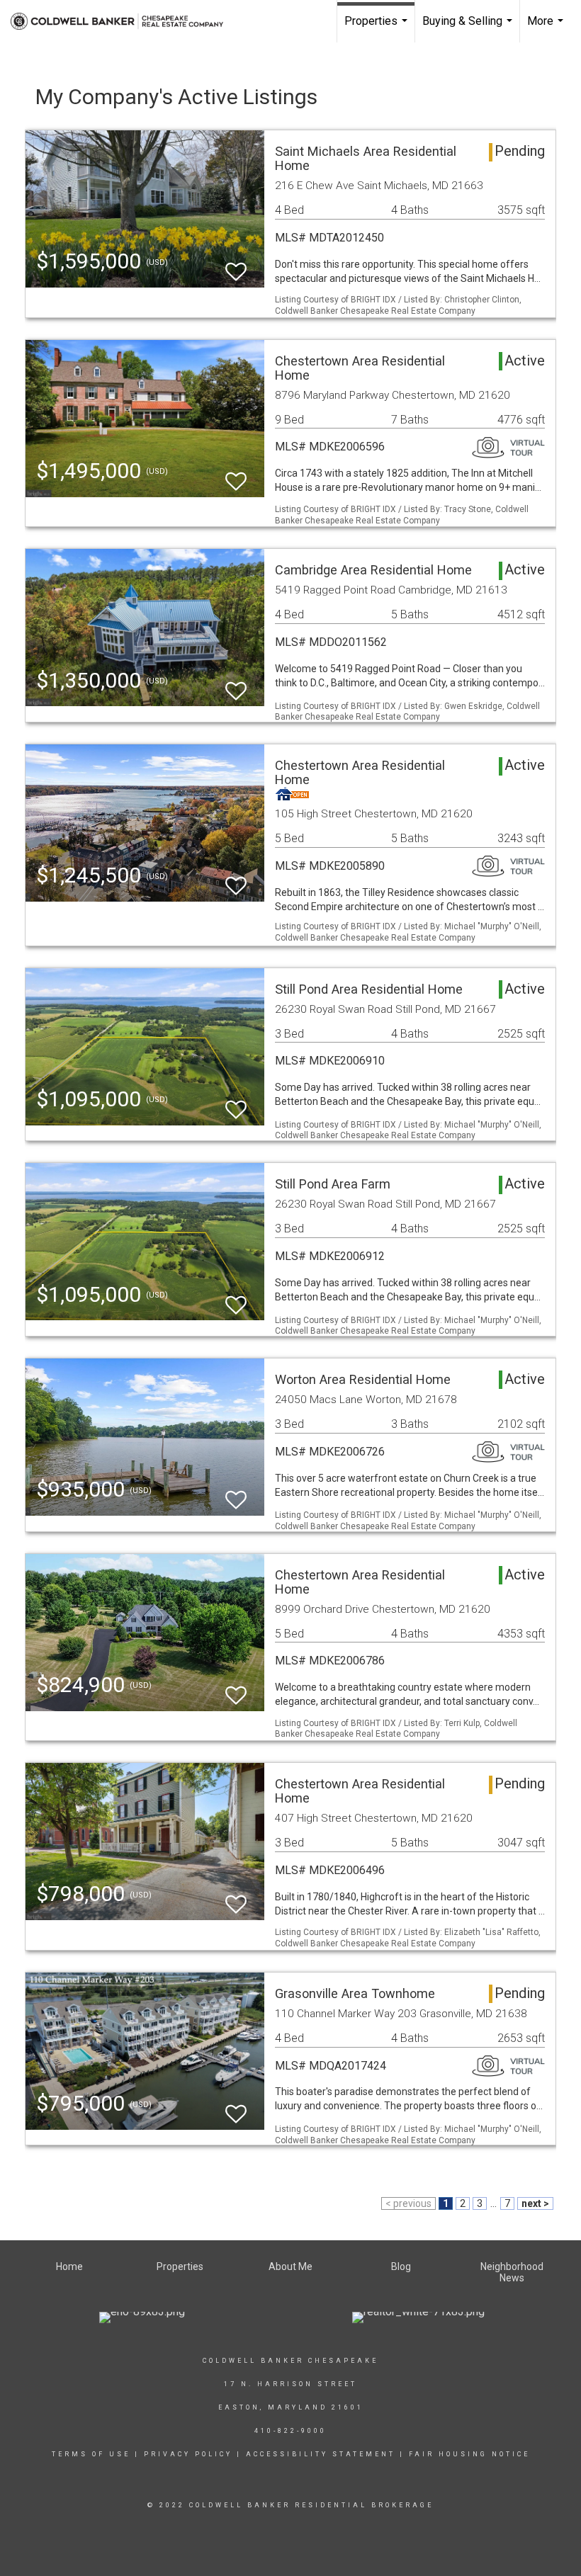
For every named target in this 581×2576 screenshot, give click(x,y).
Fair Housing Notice (469, 2454)
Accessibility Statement (321, 2454)
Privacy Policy (188, 2454)
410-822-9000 (290, 2431)
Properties (378, 28)
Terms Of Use (91, 2454)
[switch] (236, 265)
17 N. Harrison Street (290, 2384)
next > (535, 2203)
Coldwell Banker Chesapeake (290, 2361)
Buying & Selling (469, 28)
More (547, 28)
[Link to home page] (124, 21)
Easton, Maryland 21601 (291, 2407)
